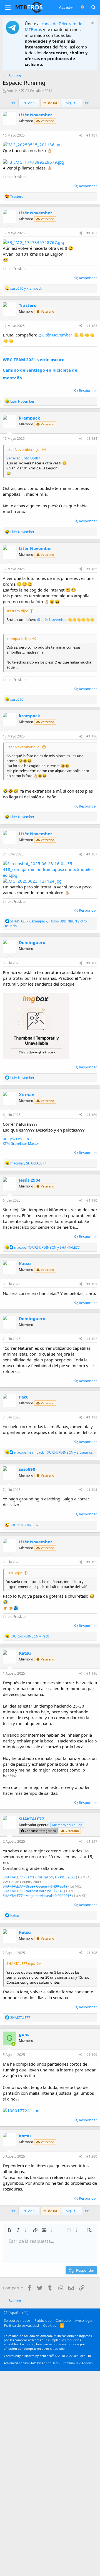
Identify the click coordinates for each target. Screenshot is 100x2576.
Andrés (12, 91)
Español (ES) (18, 2313)
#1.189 (92, 1115)
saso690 (27, 1469)
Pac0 (24, 1397)
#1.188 (92, 963)
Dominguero (32, 942)
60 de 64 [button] (50, 103)
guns (24, 2034)
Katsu (25, 1263)
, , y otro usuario (46, 924)
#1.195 (92, 1562)
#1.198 (92, 1953)
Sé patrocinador (17, 2320)
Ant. (31, 103)
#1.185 (92, 569)
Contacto (63, 2320)
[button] (8, 7)
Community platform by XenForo (48, 2356)
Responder (88, 186)
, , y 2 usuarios (53, 1452)
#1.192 (92, 1339)
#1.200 (92, 2156)
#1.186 (92, 736)
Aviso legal (84, 2320)
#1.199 (92, 2055)
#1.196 (92, 1673)
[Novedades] (82, 7)
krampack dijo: (18, 639)
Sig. (69, 103)
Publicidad (43, 2320)
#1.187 (92, 854)
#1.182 (92, 233)
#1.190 (92, 1200)
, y (47, 1247)
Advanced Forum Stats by (48, 2363)
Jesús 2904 (30, 1180)
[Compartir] (81, 136)
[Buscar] (93, 7)
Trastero (28, 305)
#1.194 (92, 1490)
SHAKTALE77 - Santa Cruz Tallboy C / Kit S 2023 (39, 1877)
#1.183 (92, 326)
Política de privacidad (21, 2325)
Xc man (27, 1094)
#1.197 (92, 1841)
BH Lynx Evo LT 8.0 (17, 1139)
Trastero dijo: (17, 611)
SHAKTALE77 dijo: (21, 1963)
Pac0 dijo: (14, 1573)
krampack (29, 418)
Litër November (36, 115)
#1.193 (92, 1417)
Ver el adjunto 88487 (23, 458)
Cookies (50, 2325)
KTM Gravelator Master (21, 1144)
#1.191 (92, 1284)
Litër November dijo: (23, 449)
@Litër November (55, 335)
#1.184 (92, 439)
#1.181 (92, 135)
